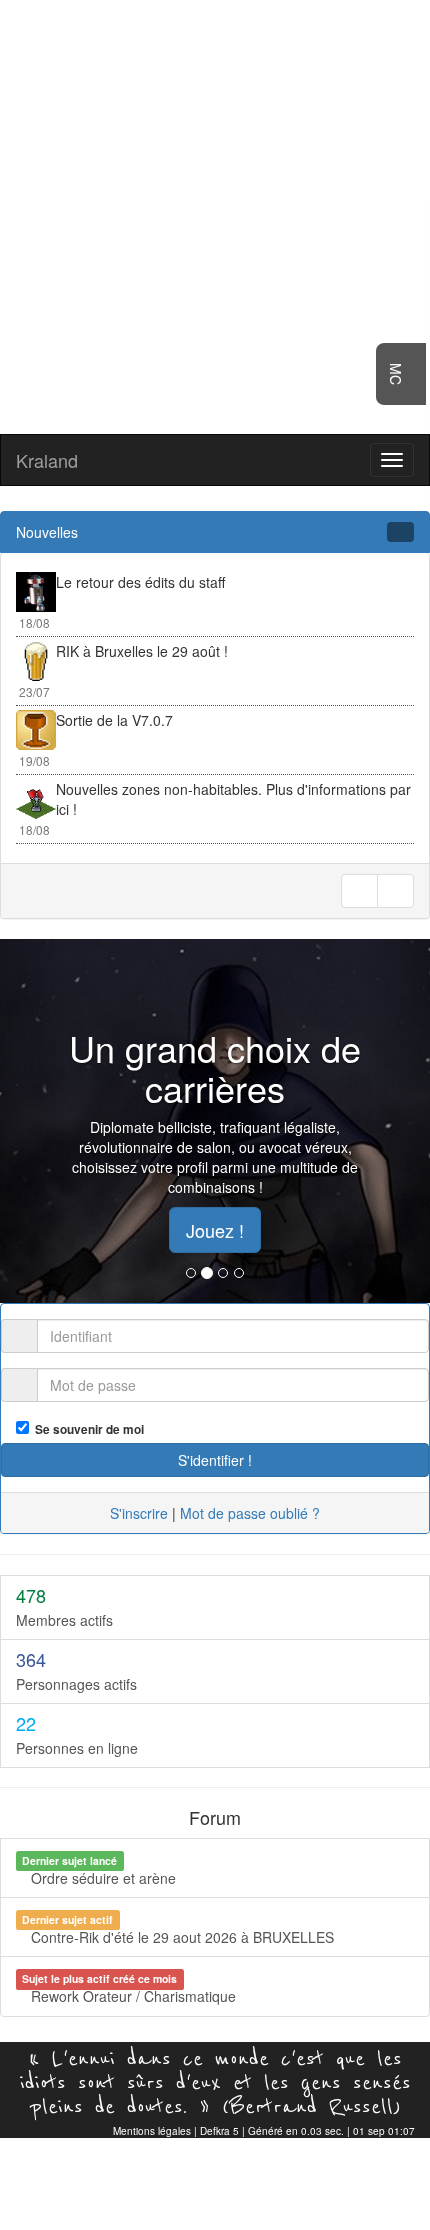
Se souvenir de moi (86, 1429)
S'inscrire (139, 1513)
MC (396, 374)
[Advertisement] (215, 215)
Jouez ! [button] (215, 1230)
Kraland (47, 460)
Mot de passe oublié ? (250, 1513)
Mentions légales (152, 2131)
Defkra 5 (219, 2131)
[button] (32, 1121)
